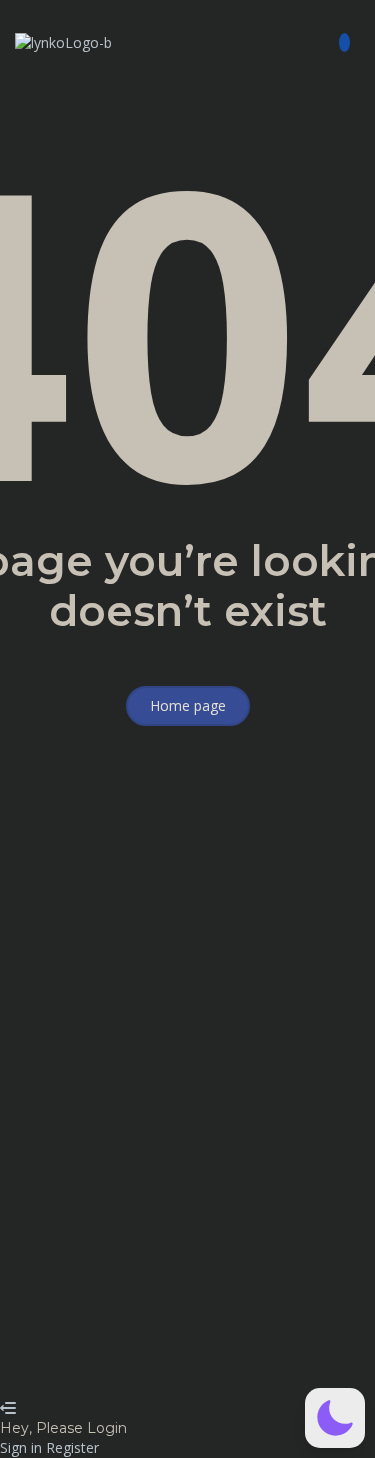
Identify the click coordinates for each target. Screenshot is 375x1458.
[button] (281, 43)
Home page (188, 705)
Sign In (160, 1369)
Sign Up (112, 1369)
